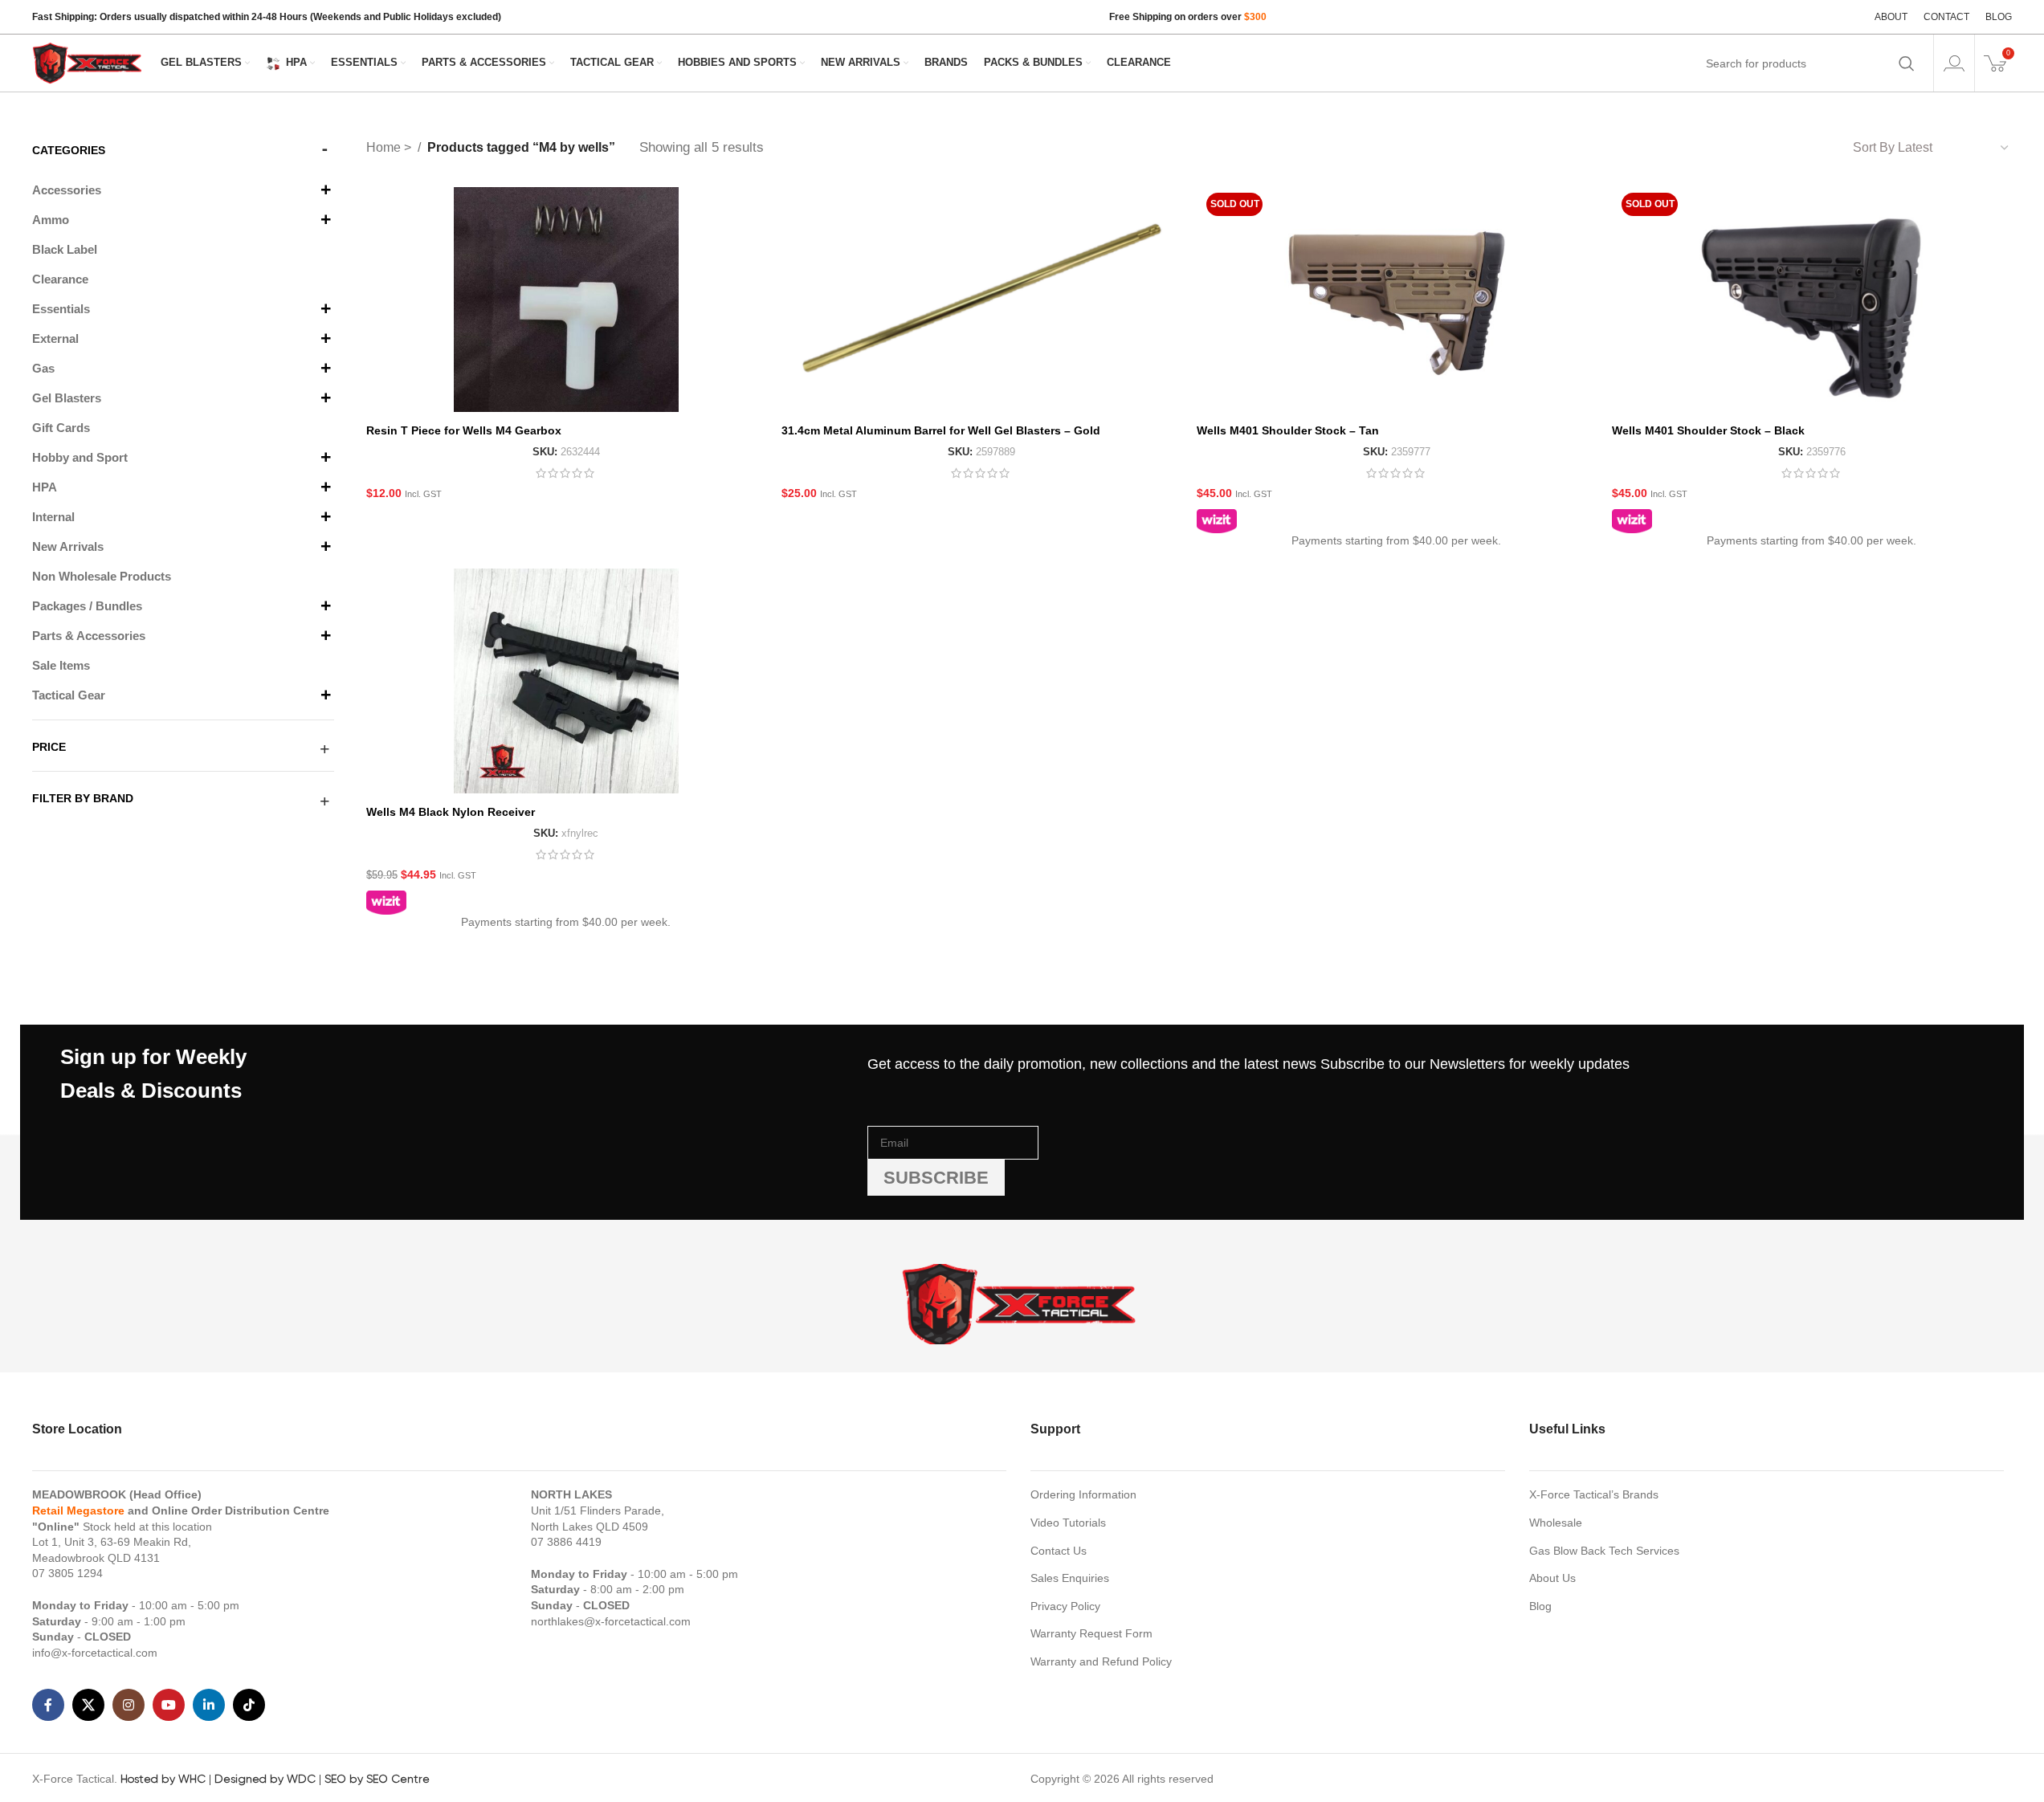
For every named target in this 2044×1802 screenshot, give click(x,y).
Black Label (65, 249)
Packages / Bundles (87, 606)
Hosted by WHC (163, 1779)
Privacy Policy (1065, 1606)
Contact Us (1059, 1551)
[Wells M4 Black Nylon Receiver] (566, 681)
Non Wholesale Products (102, 576)
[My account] (1954, 63)
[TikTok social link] (249, 1705)
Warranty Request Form (1091, 1633)
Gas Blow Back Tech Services (1604, 1551)
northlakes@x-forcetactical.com (611, 1621)
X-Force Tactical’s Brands (1594, 1494)
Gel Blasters (67, 398)
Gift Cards (61, 428)
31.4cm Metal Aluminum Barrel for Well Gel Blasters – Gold (941, 430)
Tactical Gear (69, 695)
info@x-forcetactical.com (95, 1653)
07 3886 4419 (566, 1542)
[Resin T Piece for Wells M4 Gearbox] (566, 300)
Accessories (67, 190)
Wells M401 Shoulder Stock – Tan (1288, 430)
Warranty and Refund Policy (1101, 1661)
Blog (1540, 1606)
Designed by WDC (265, 1779)
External (55, 338)
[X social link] (88, 1705)
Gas (43, 368)
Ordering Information (1083, 1494)
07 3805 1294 (67, 1573)
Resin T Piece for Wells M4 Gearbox (464, 430)
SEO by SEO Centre (377, 1779)
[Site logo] (88, 62)
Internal (53, 517)
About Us (1552, 1578)
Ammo (51, 220)
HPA (45, 487)
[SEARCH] (1907, 63)
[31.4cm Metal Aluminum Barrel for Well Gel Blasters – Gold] (981, 300)
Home (385, 147)
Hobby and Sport (80, 457)
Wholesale (1556, 1523)
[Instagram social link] (129, 1705)
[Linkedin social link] (209, 1705)
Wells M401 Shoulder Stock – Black (1708, 430)
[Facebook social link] (48, 1705)
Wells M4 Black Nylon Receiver (451, 812)
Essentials (61, 309)
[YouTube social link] (169, 1705)
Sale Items (61, 665)
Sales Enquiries (1070, 1578)
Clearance (60, 279)
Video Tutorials (1068, 1523)
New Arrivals (68, 546)
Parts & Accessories (89, 636)
